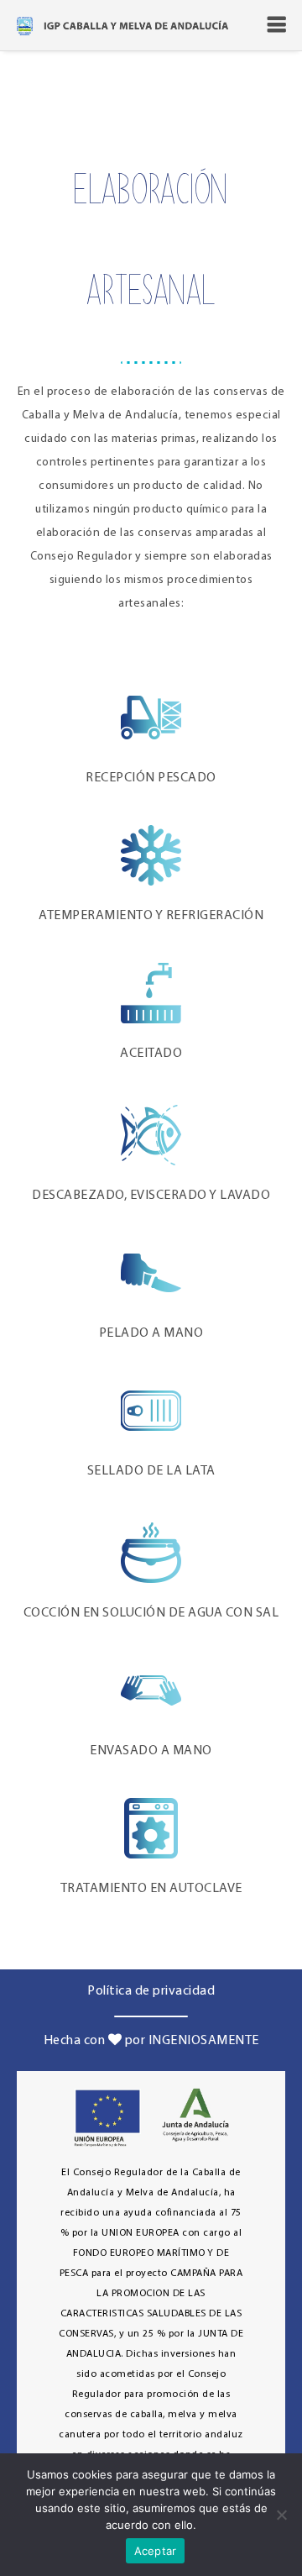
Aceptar (156, 2551)
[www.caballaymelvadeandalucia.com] (122, 25)
